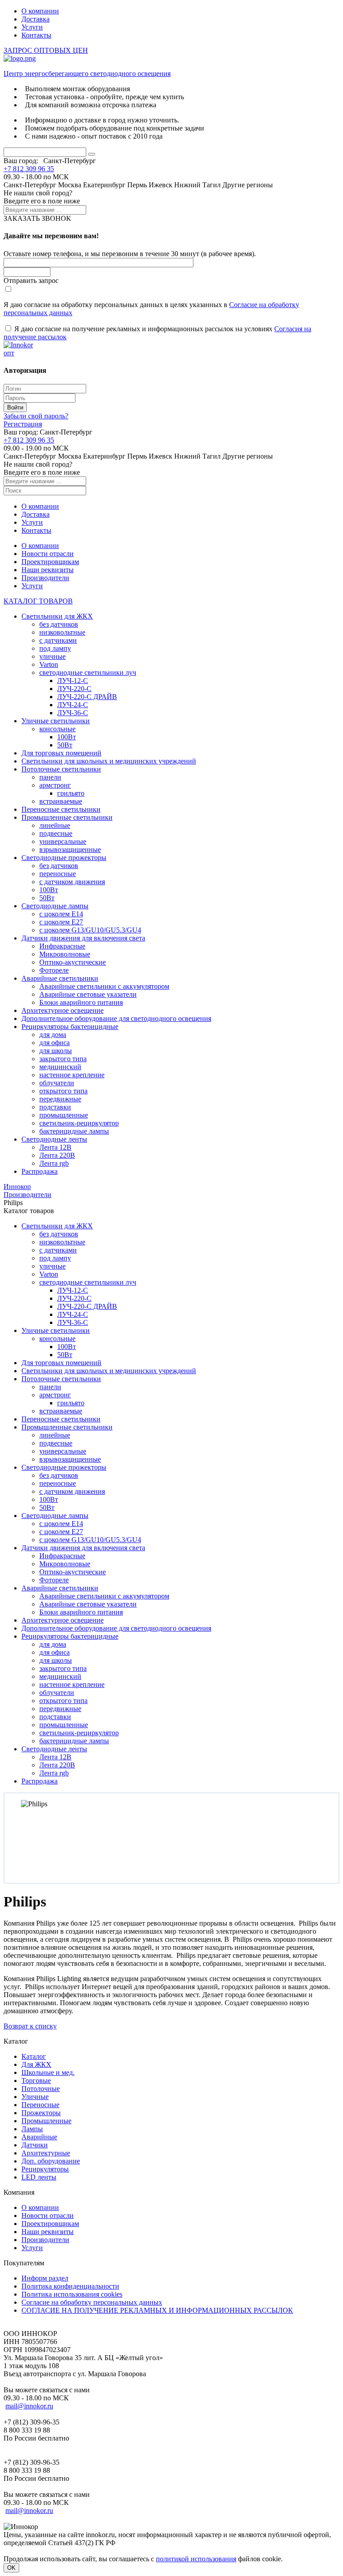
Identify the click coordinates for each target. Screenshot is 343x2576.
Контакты (36, 35)
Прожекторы (41, 2113)
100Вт (67, 737)
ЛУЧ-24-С (73, 705)
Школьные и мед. (48, 2072)
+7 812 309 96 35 (29, 169)
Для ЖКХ (36, 2064)
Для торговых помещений (61, 753)
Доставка (36, 19)
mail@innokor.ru (29, 2406)
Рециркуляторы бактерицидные (70, 1027)
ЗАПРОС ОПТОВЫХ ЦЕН (46, 50)
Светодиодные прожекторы (64, 858)
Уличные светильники (56, 721)
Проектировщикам (50, 562)
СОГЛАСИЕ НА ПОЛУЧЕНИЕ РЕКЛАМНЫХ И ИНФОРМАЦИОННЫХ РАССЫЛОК (157, 2310)
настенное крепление (72, 1075)
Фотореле (54, 970)
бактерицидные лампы (74, 1131)
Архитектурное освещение (63, 1010)
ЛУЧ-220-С (74, 689)
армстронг (55, 785)
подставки (55, 1107)
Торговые (36, 2081)
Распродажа (40, 1171)
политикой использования (196, 2559)
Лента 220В (57, 1155)
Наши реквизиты (48, 570)
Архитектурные (46, 2153)
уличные (52, 656)
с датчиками (58, 640)
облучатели (57, 1083)
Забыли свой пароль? (36, 416)
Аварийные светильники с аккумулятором (104, 986)
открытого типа (63, 1091)
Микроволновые (65, 954)
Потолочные (41, 2089)
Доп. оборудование (51, 2161)
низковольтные (62, 632)
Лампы (32, 2129)
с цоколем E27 (61, 922)
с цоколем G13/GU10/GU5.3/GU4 (90, 930)
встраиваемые (61, 801)
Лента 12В (55, 1147)
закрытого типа (63, 1059)
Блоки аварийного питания (81, 1002)
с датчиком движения (72, 882)
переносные (58, 874)
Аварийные (39, 2137)
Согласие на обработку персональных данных (92, 2302)
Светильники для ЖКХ (57, 616)
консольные (57, 729)
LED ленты (39, 2177)
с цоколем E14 (61, 914)
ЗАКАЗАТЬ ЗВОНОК (37, 218)
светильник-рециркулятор (79, 1123)
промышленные (64, 1115)
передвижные (60, 1099)
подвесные (56, 833)
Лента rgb (54, 1163)
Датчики (35, 2145)
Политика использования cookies (72, 2294)
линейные (55, 825)
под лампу (55, 648)
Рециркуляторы (45, 2169)
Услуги (32, 27)
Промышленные (46, 2121)
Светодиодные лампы (55, 906)
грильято (71, 793)
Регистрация (23, 424)
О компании (40, 11)
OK (11, 2568)
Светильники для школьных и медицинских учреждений (109, 761)
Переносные (40, 2105)
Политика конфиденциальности (70, 2286)
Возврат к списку (30, 2026)
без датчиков (59, 624)
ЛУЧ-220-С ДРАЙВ (87, 697)
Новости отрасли (48, 554)
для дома (53, 1035)
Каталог (34, 2056)
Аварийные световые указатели (88, 994)
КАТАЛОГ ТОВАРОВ (38, 601)
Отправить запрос (31, 280)
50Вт (65, 745)
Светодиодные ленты (54, 1139)
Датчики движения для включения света (83, 938)
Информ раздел (45, 2278)
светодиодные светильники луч (88, 672)
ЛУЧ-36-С (73, 713)
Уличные (35, 2097)
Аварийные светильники (60, 978)
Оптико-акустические (73, 962)
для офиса (54, 1043)
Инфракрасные (62, 946)
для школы (56, 1051)
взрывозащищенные (70, 850)
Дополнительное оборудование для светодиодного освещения (116, 1018)
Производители (45, 578)
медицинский (60, 1067)
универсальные (63, 841)
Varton (49, 664)
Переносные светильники (61, 809)
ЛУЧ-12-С (73, 681)
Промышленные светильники (67, 817)
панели (50, 777)
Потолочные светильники (61, 769)
